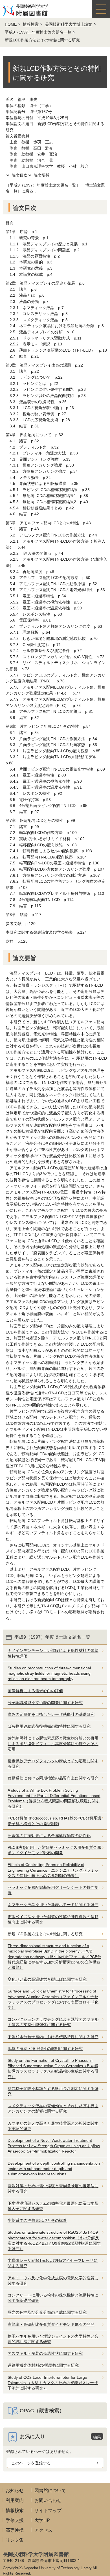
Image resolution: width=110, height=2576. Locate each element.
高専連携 (15, 2530)
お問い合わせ (48, 2500)
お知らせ (15, 2490)
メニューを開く (101, 9)
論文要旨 (42, 175)
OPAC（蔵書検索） (42, 2411)
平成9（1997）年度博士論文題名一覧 (38, 32)
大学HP (42, 2520)
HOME (11, 24)
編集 (97, 2437)
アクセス (43, 2530)
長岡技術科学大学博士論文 (69, 24)
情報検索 (31, 24)
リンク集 (15, 2540)
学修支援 (15, 2520)
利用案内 (15, 2500)
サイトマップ (48, 2510)
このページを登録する (31, 2463)
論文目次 (20, 175)
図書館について (50, 2490)
